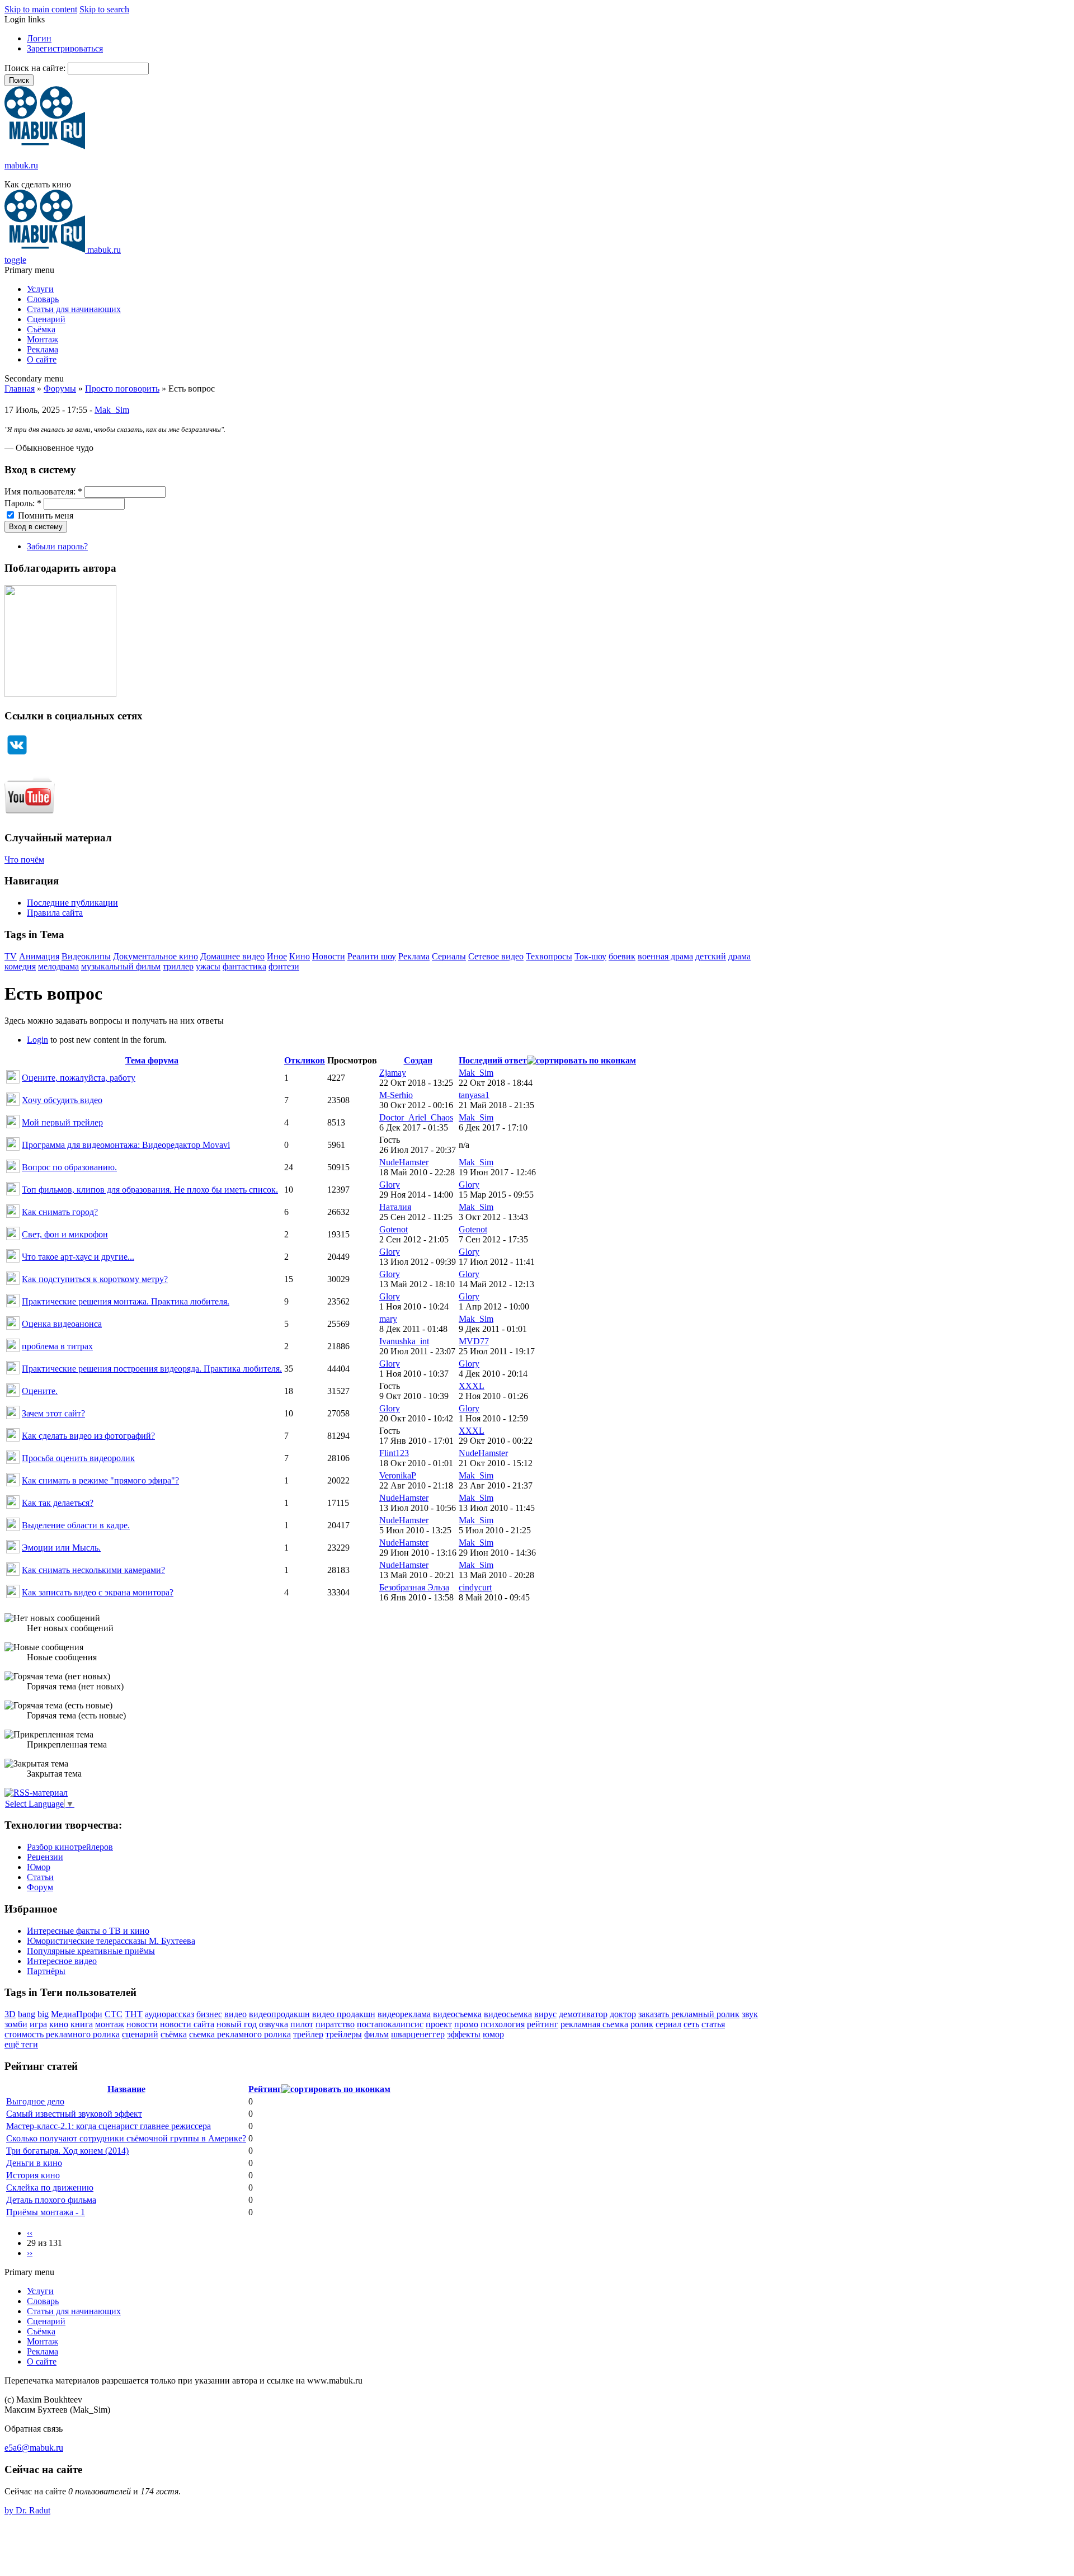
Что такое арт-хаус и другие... (78, 1257)
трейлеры (344, 2034)
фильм (376, 2034)
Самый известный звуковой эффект (74, 2114)
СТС (114, 2014)
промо (466, 2024)
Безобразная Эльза (414, 1587)
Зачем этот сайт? (53, 1413)
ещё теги (21, 2044)
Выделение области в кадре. (76, 1525)
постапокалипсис (390, 2024)
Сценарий (46, 319)
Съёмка (41, 329)
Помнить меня (44, 515)
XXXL (472, 1386)
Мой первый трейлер (62, 1122)
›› (30, 2253)
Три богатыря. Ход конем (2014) (67, 2151)
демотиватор (583, 2014)
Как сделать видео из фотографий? (88, 1436)
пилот (302, 2024)
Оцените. (40, 1391)
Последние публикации (72, 903)
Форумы (60, 388)
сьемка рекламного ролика (240, 2034)
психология (503, 2024)
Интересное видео (62, 1961)
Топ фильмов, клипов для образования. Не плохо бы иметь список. (150, 1190)
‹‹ (30, 2233)
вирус (545, 2014)
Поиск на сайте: (36, 68)
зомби (16, 2024)
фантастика (244, 966)
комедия (20, 966)
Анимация (39, 956)
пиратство (335, 2024)
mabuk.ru (21, 165)
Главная (20, 388)
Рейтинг (265, 2089)
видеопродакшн (279, 2014)
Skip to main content (41, 9)
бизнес (209, 2014)
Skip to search (104, 9)
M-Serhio (396, 1095)
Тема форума (152, 1060)
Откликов (305, 1060)
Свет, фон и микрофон (65, 1234)
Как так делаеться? (58, 1503)
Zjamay (393, 1073)
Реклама (43, 349)
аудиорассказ (169, 2014)
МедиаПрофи (77, 2014)
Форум (40, 1887)
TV (11, 956)
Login (37, 1040)
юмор (493, 2034)
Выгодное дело (35, 2101)
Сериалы (449, 956)
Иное (277, 956)
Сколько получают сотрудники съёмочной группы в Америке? (126, 2138)
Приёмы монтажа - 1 (46, 2212)
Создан (418, 1060)
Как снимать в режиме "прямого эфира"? (100, 1480)
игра (38, 2024)
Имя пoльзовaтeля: (43, 491)
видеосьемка (508, 2014)
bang (27, 2014)
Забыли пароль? (57, 546)
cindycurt (475, 1587)
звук (750, 2014)
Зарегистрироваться (65, 48)
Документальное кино (156, 956)
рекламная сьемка (594, 2024)
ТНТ (134, 2014)
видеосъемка (457, 2014)
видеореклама (404, 2014)
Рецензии (45, 1857)
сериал (668, 2024)
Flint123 (394, 1453)
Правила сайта (55, 913)
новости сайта (187, 2024)
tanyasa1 (474, 1095)
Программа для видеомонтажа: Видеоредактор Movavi (126, 1145)
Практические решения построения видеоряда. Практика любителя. (152, 1369)
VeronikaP (398, 1475)
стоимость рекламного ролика (62, 2034)
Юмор (39, 1867)
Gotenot (394, 1229)
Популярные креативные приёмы (91, 1951)
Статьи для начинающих (74, 309)
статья (713, 2024)
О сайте (42, 359)
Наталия (395, 1207)
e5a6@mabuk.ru (34, 2448)
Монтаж (43, 339)
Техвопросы (549, 956)
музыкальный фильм (121, 966)
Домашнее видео (232, 956)
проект (439, 2024)
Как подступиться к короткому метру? (95, 1279)
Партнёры (46, 1971)
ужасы (208, 966)
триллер (178, 966)
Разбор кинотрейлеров (70, 1847)
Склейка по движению (50, 2188)
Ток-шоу (590, 956)
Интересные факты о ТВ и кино (88, 1931)
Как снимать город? (60, 1212)
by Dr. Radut (27, 2510)
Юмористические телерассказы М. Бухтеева (111, 1941)
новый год (237, 2024)
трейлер (308, 2034)
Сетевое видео (496, 956)
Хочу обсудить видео (62, 1100)
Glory (390, 1185)
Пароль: (23, 503)
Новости (329, 956)
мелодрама (58, 966)
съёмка (174, 2034)
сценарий (140, 2034)
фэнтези (284, 966)
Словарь (43, 299)
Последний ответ (493, 1060)
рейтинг (543, 2024)
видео (235, 2014)
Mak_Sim (112, 410)
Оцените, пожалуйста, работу (79, 1078)
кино (59, 2024)
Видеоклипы (86, 956)
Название (126, 2089)
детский (711, 956)
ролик (642, 2024)
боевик (622, 956)
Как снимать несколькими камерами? (93, 1570)
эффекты (464, 2034)
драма (739, 956)
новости (142, 2024)
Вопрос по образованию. (69, 1167)
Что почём (24, 860)
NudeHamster (404, 1162)
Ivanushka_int (404, 1341)
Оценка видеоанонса (62, 1324)
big (43, 2014)
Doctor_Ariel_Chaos (416, 1117)
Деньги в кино (34, 2163)
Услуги (40, 289)
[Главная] (45, 146)
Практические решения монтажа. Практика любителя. (126, 1301)
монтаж (110, 2024)
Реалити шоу (372, 956)
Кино (300, 956)
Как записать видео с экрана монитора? (98, 1592)
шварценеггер (418, 2034)
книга (82, 2024)
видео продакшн (344, 2014)
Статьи (40, 1877)
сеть (691, 2024)
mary (388, 1319)
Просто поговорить (122, 388)
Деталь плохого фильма (51, 2200)
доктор (623, 2014)
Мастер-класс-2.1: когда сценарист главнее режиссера (109, 2126)
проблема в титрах (57, 1346)
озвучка (274, 2024)
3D (10, 2014)
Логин (39, 38)
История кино (33, 2175)
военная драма (665, 956)
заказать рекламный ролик (689, 2014)
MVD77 (474, 1341)
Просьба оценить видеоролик (78, 1458)
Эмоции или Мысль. (61, 1548)
